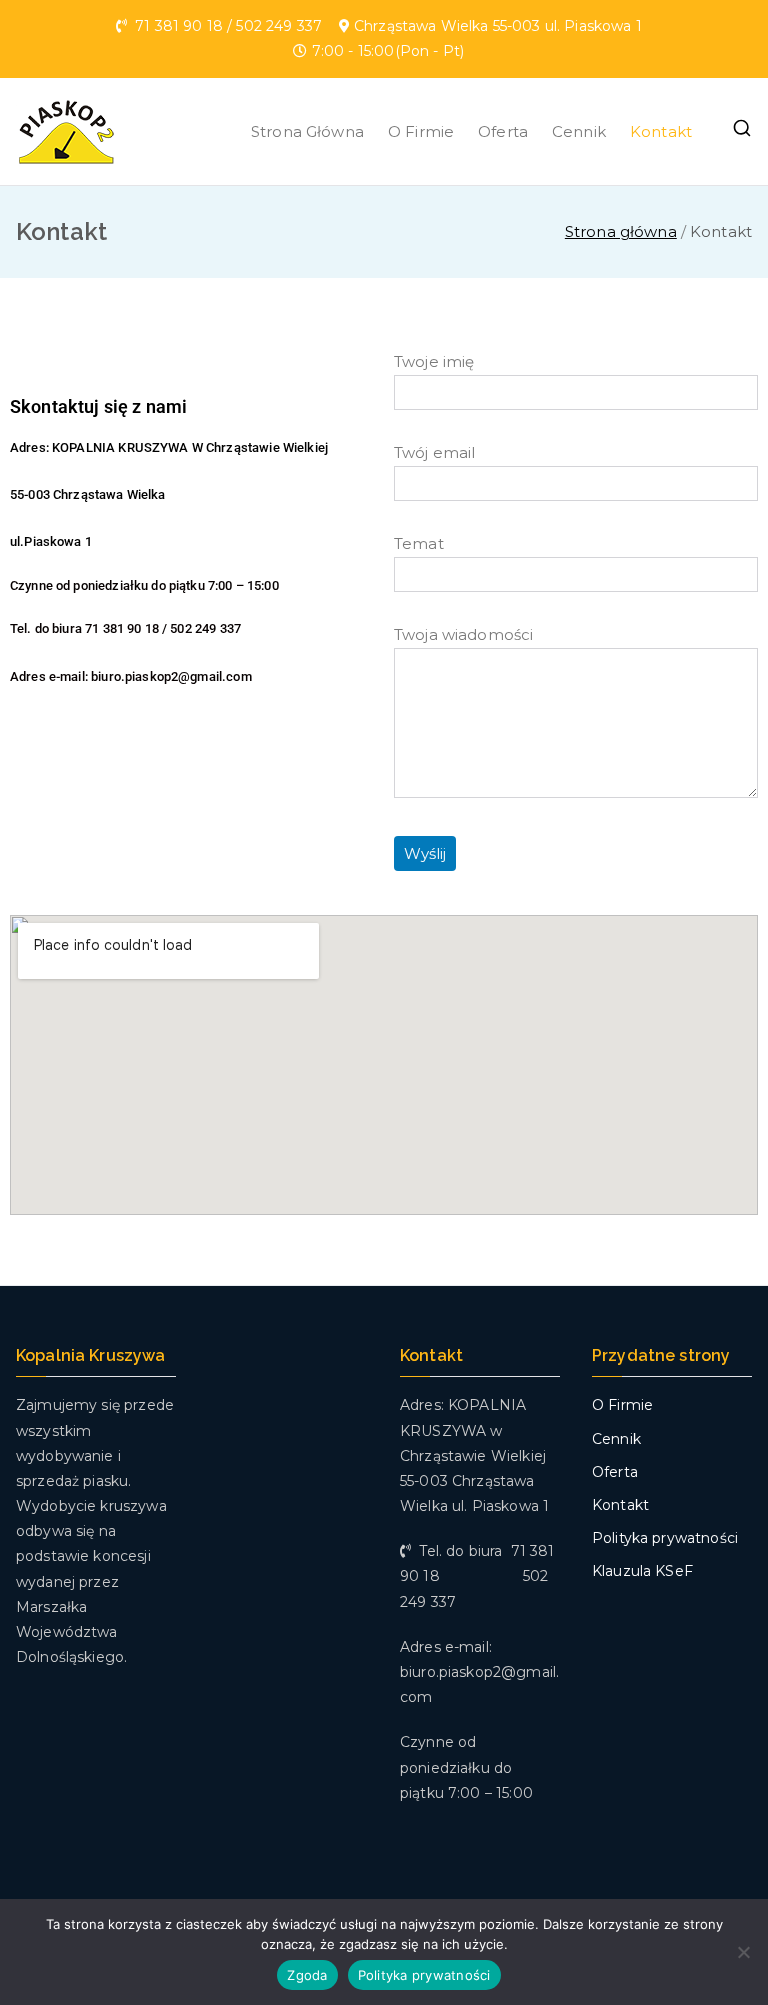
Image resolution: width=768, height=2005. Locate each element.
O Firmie (421, 131)
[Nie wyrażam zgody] (743, 1952)
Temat (419, 543)
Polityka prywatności (665, 1538)
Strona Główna (307, 131)
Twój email (435, 452)
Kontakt (661, 131)
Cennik (579, 131)
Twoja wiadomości (463, 634)
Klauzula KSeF (642, 1571)
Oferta (503, 131)
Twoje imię (434, 361)
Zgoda (307, 1975)
